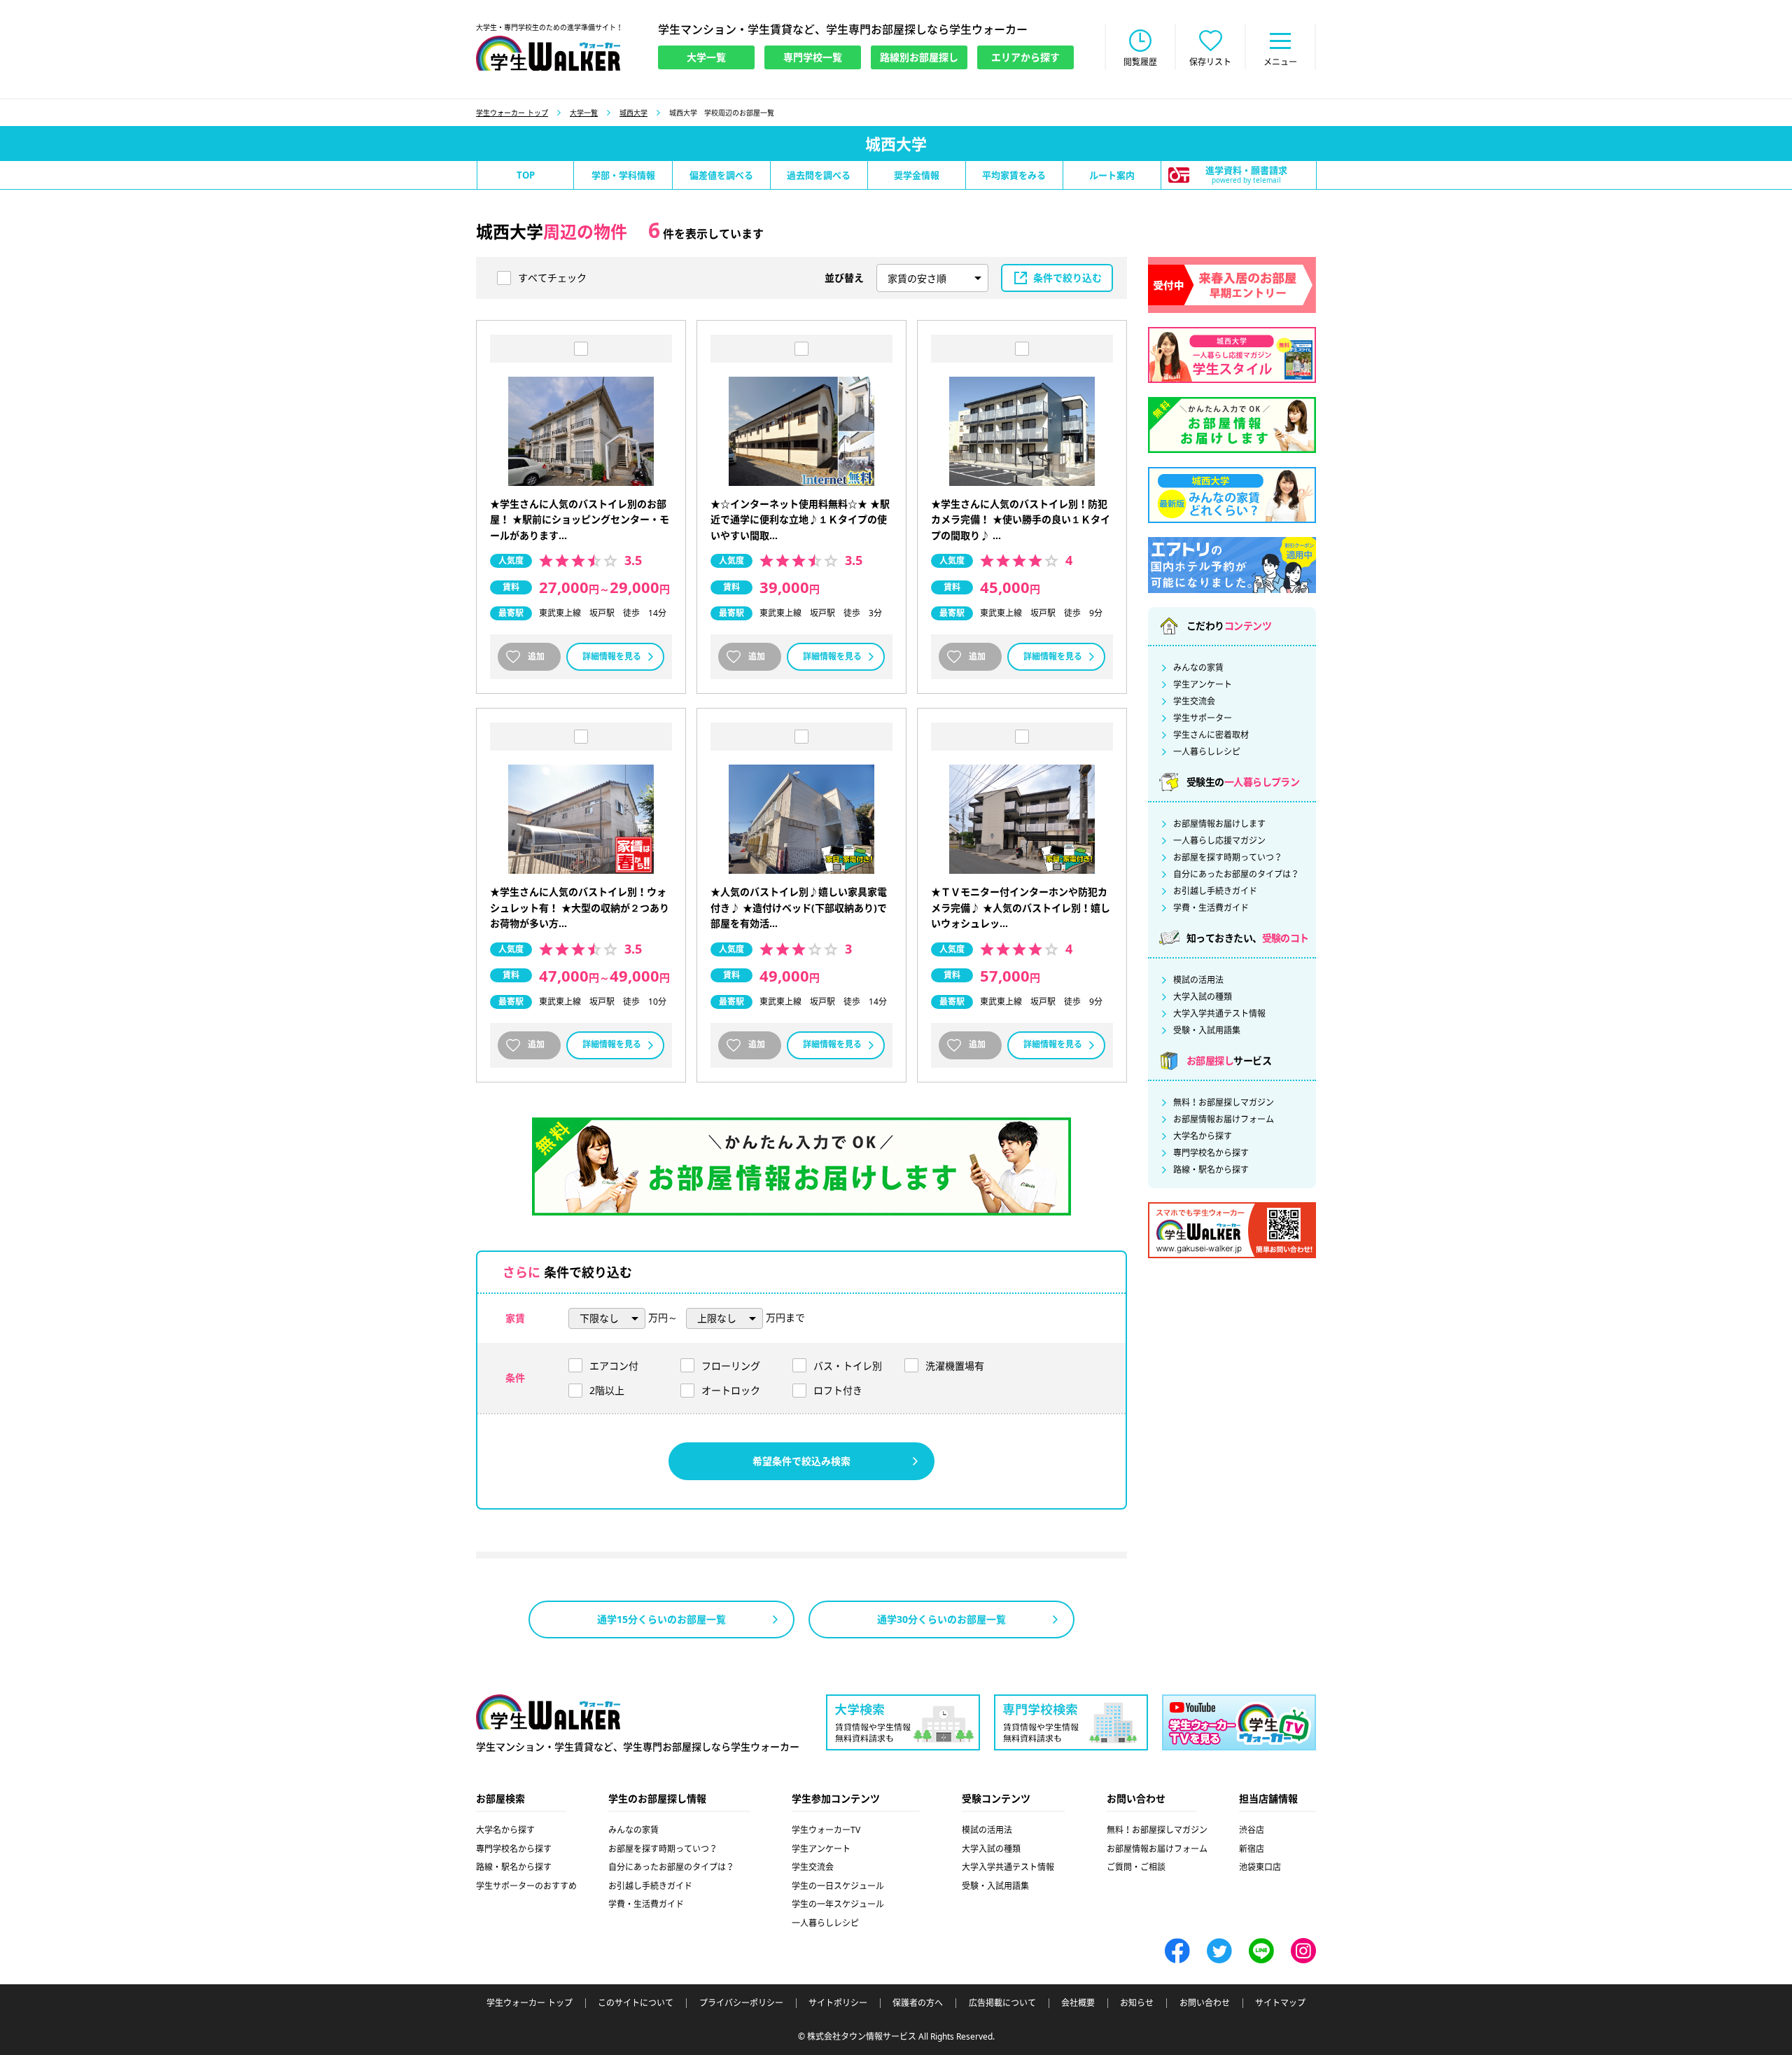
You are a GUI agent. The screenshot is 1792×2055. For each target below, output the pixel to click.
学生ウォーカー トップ (512, 113)
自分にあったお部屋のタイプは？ (1236, 875)
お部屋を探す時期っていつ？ (1228, 858)
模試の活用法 (1198, 980)
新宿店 (1252, 1849)
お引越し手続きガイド (1215, 891)
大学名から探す (1203, 1136)
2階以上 (607, 1390)
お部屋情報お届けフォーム (1224, 1120)
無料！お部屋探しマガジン (1224, 1103)
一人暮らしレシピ (1207, 752)
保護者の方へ (918, 2003)
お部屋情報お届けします (1219, 824)
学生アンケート (1203, 685)
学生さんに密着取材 (1211, 735)
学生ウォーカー (548, 1712)
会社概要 (1078, 2003)
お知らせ (1137, 2003)
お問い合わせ (1205, 2003)
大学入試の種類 (1203, 997)
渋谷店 (1252, 1830)
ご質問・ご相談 (1136, 1867)
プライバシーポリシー (741, 2003)
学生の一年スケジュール (838, 1904)
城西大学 (633, 113)
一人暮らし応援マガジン (1219, 841)
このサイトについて (636, 2003)
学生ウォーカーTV (826, 1830)
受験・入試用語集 (1207, 1031)
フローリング (731, 1366)
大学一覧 (584, 113)
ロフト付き (838, 1390)
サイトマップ (1280, 2003)
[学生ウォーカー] (548, 53)
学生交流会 (1194, 702)
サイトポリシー (838, 2003)
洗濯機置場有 (955, 1366)
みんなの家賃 (1198, 668)
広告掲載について (1002, 2003)
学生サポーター (1203, 718)
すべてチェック (552, 278)
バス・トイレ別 (848, 1366)
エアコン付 (614, 1366)
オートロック (731, 1390)
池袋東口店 (1260, 1867)
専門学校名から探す (1211, 1153)
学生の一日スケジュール (838, 1886)
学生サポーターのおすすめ (526, 1886)
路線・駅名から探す (1211, 1170)
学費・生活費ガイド (1211, 908)
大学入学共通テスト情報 (1219, 1014)
